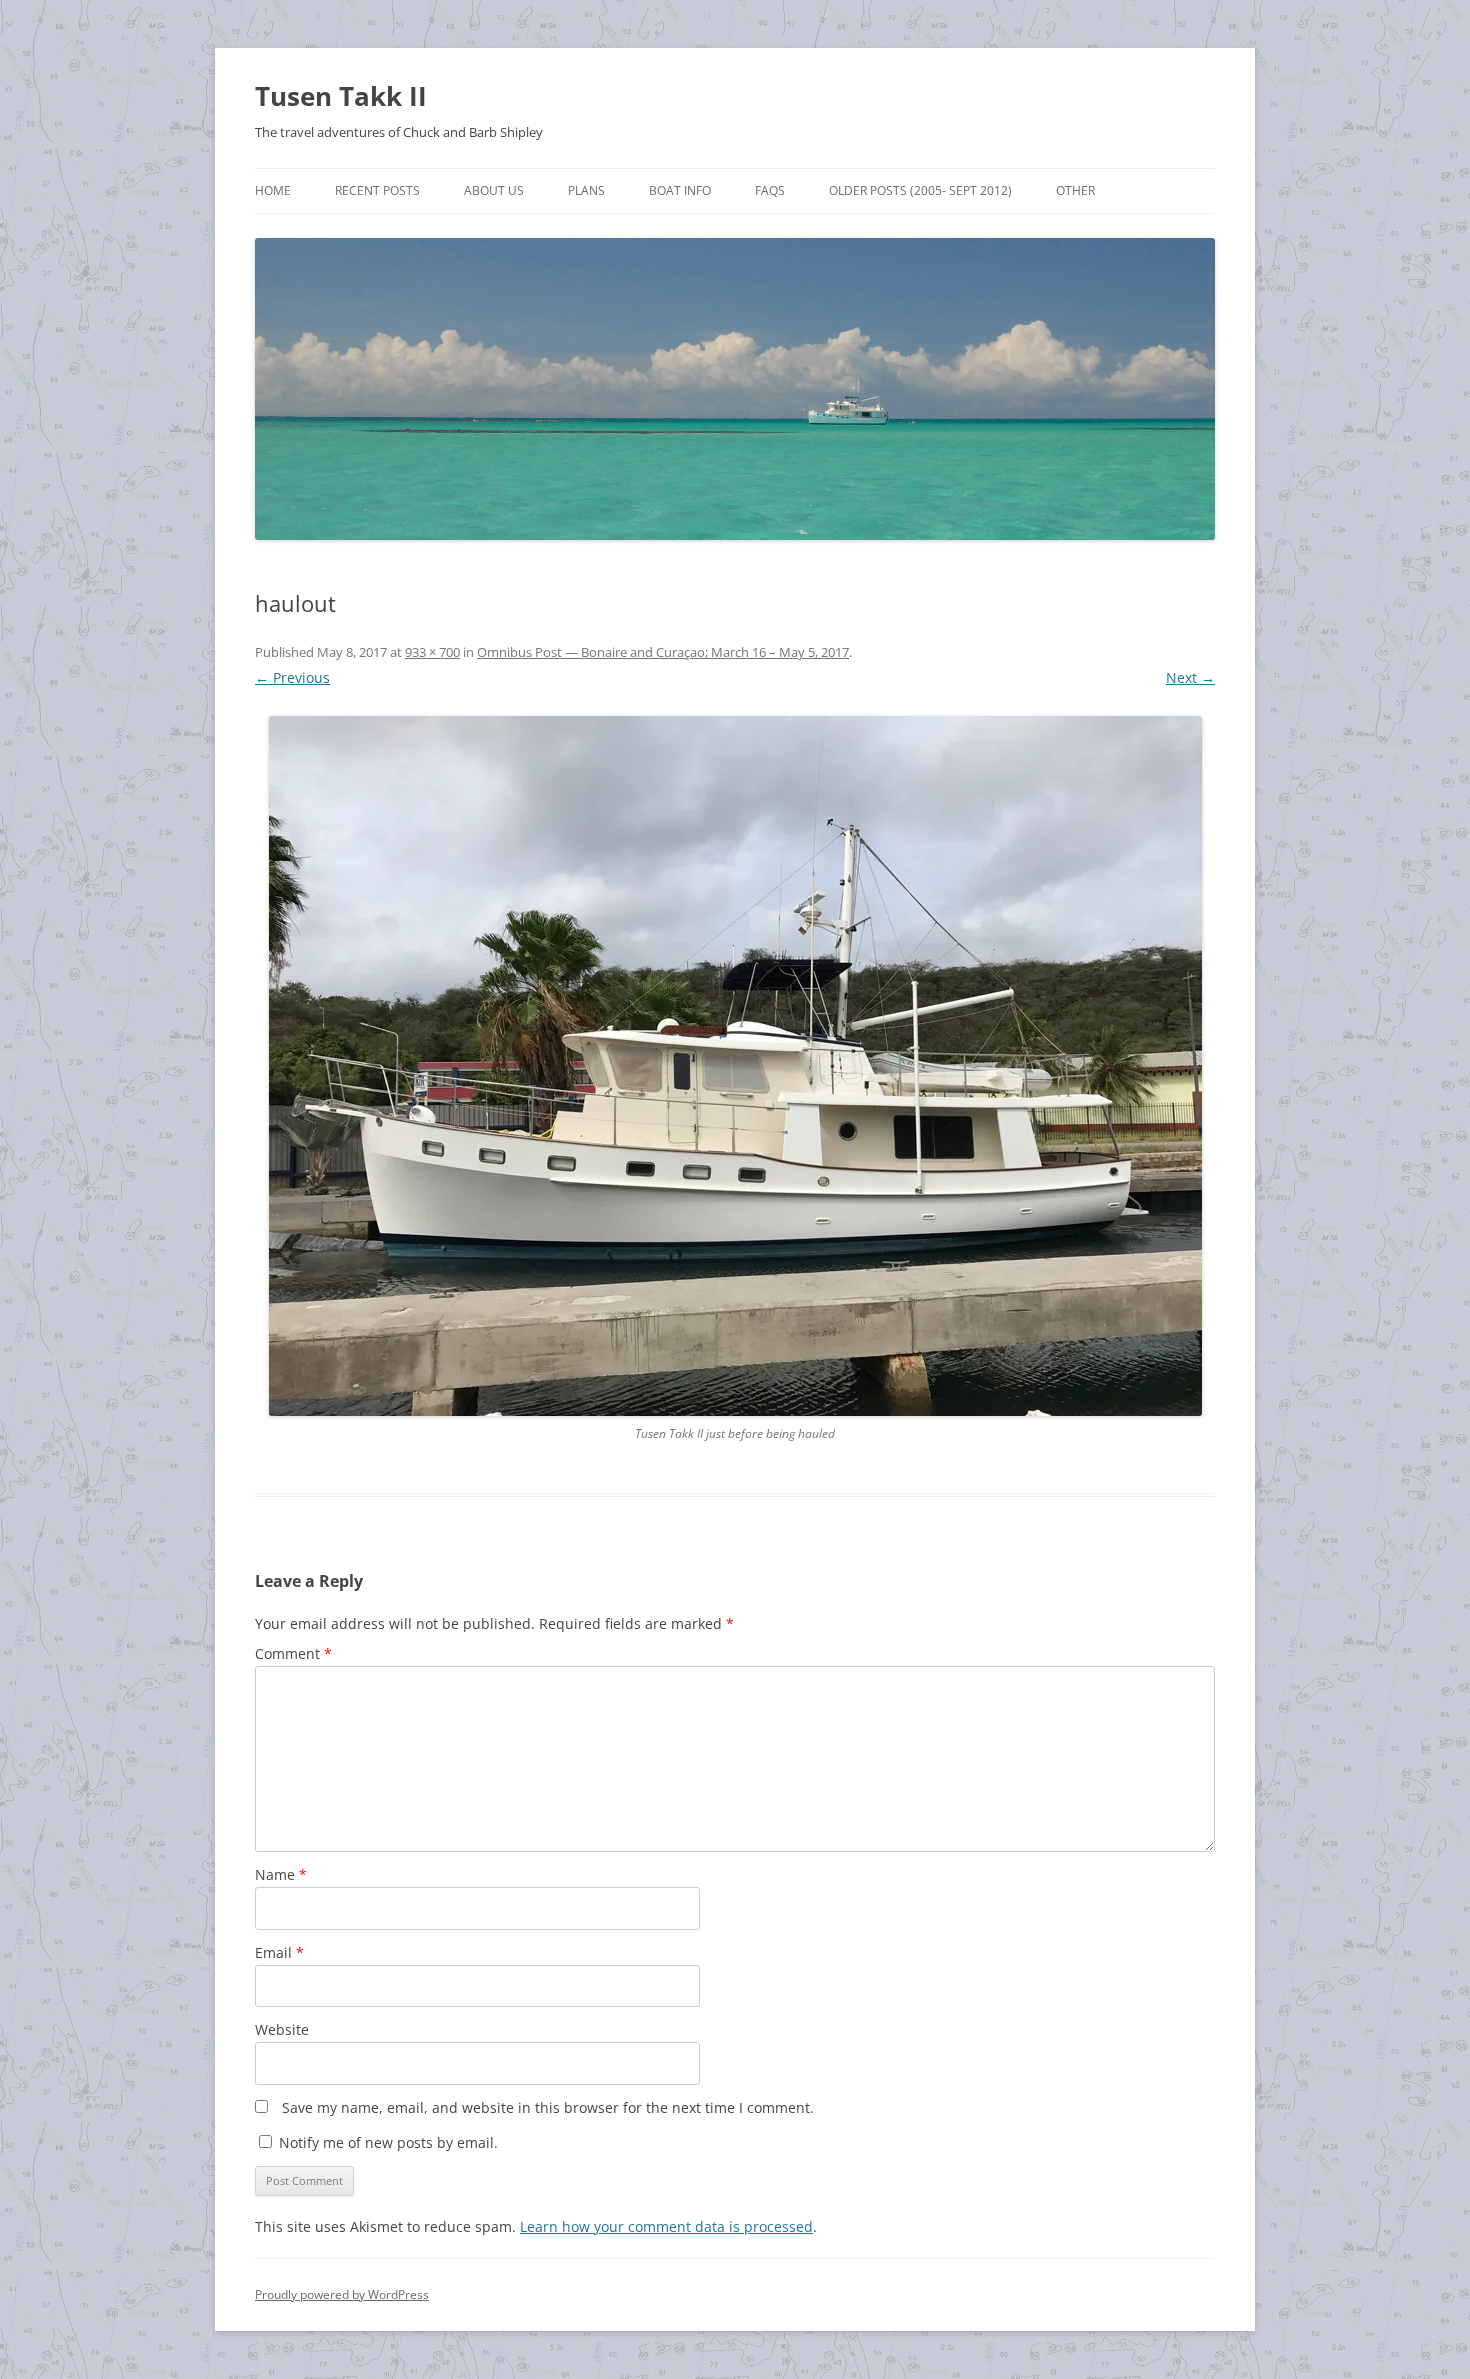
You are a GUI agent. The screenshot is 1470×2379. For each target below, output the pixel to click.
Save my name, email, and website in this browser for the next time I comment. (548, 2107)
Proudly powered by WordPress (342, 2294)
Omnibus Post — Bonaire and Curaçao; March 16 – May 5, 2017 (663, 652)
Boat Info (680, 190)
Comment (293, 1653)
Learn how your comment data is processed (666, 2226)
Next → (1190, 677)
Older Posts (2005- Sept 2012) (920, 190)
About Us (494, 190)
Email (279, 1952)
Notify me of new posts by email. (388, 2142)
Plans (586, 190)
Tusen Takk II (341, 96)
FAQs (770, 190)
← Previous (292, 677)
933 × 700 (432, 652)
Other (1075, 190)
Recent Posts (377, 190)
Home (273, 190)
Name (281, 1874)
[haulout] (735, 1066)
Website (282, 2029)
